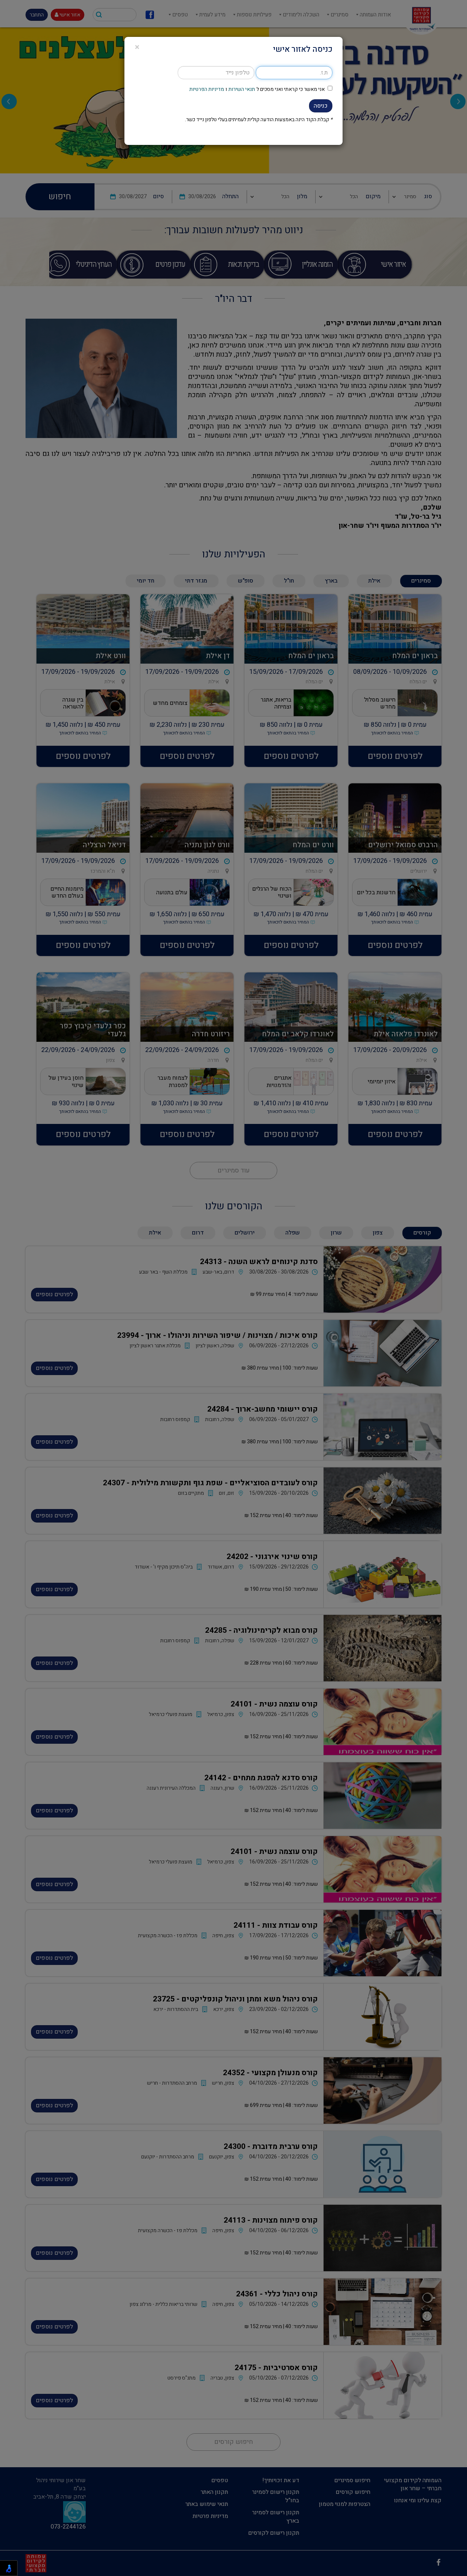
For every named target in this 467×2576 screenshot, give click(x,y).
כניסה (321, 106)
